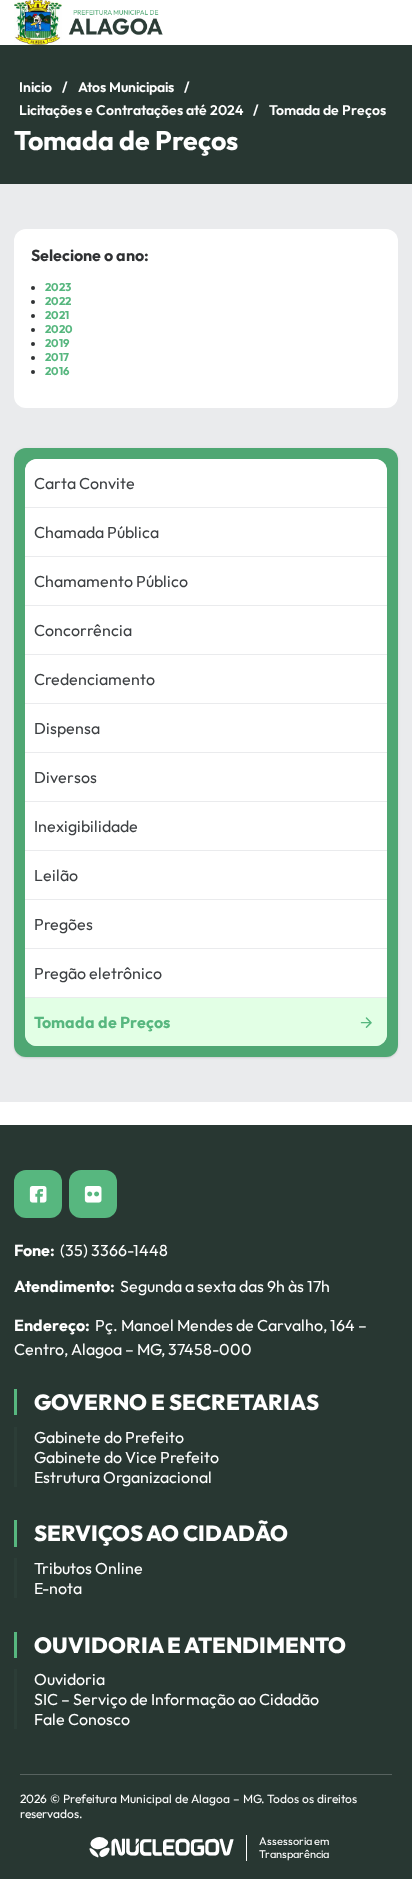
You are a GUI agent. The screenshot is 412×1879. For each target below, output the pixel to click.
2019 (57, 343)
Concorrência (83, 630)
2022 (58, 301)
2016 (57, 371)
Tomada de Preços (102, 1022)
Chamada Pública (96, 532)
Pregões (63, 924)
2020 (59, 329)
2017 (57, 357)
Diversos (65, 777)
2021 (57, 315)
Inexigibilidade (86, 826)
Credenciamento (94, 679)
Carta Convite (84, 483)
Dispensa (67, 728)
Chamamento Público (111, 581)
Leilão (56, 875)
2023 (58, 287)
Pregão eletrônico (98, 973)
